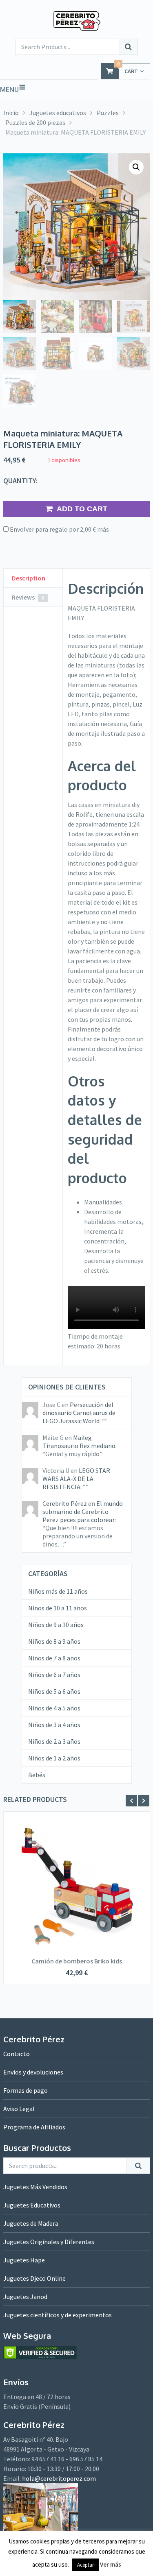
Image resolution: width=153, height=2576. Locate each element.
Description (29, 578)
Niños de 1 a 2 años (54, 1758)
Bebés (37, 1775)
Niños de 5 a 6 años (54, 1691)
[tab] (33, 578)
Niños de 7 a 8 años (54, 1658)
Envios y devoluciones (33, 2072)
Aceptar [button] (85, 2565)
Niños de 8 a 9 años (54, 1641)
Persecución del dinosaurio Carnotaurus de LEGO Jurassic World (79, 1413)
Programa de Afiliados (34, 2127)
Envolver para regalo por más (59, 529)
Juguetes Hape (24, 2260)
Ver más (111, 2564)
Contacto (17, 2054)
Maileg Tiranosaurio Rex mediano (79, 1442)
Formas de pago (25, 2090)
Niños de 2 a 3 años (54, 1741)
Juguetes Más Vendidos (35, 2187)
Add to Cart (82, 509)
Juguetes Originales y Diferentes (49, 2242)
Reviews (28, 597)
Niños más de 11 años (58, 1591)
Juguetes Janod (25, 2297)
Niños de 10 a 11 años (58, 1608)
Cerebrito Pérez (65, 1503)
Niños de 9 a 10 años (56, 1625)
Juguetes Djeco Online (34, 2278)
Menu (9, 89)
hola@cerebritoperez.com (59, 2478)
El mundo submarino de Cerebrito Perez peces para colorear (83, 1512)
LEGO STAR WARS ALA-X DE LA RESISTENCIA (76, 1479)
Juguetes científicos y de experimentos (58, 2315)
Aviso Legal (19, 2109)
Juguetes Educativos (32, 2205)
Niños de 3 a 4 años (54, 1725)
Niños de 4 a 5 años (54, 1708)
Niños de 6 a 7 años (54, 1675)
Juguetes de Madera (31, 2223)
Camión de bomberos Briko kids (77, 1961)
